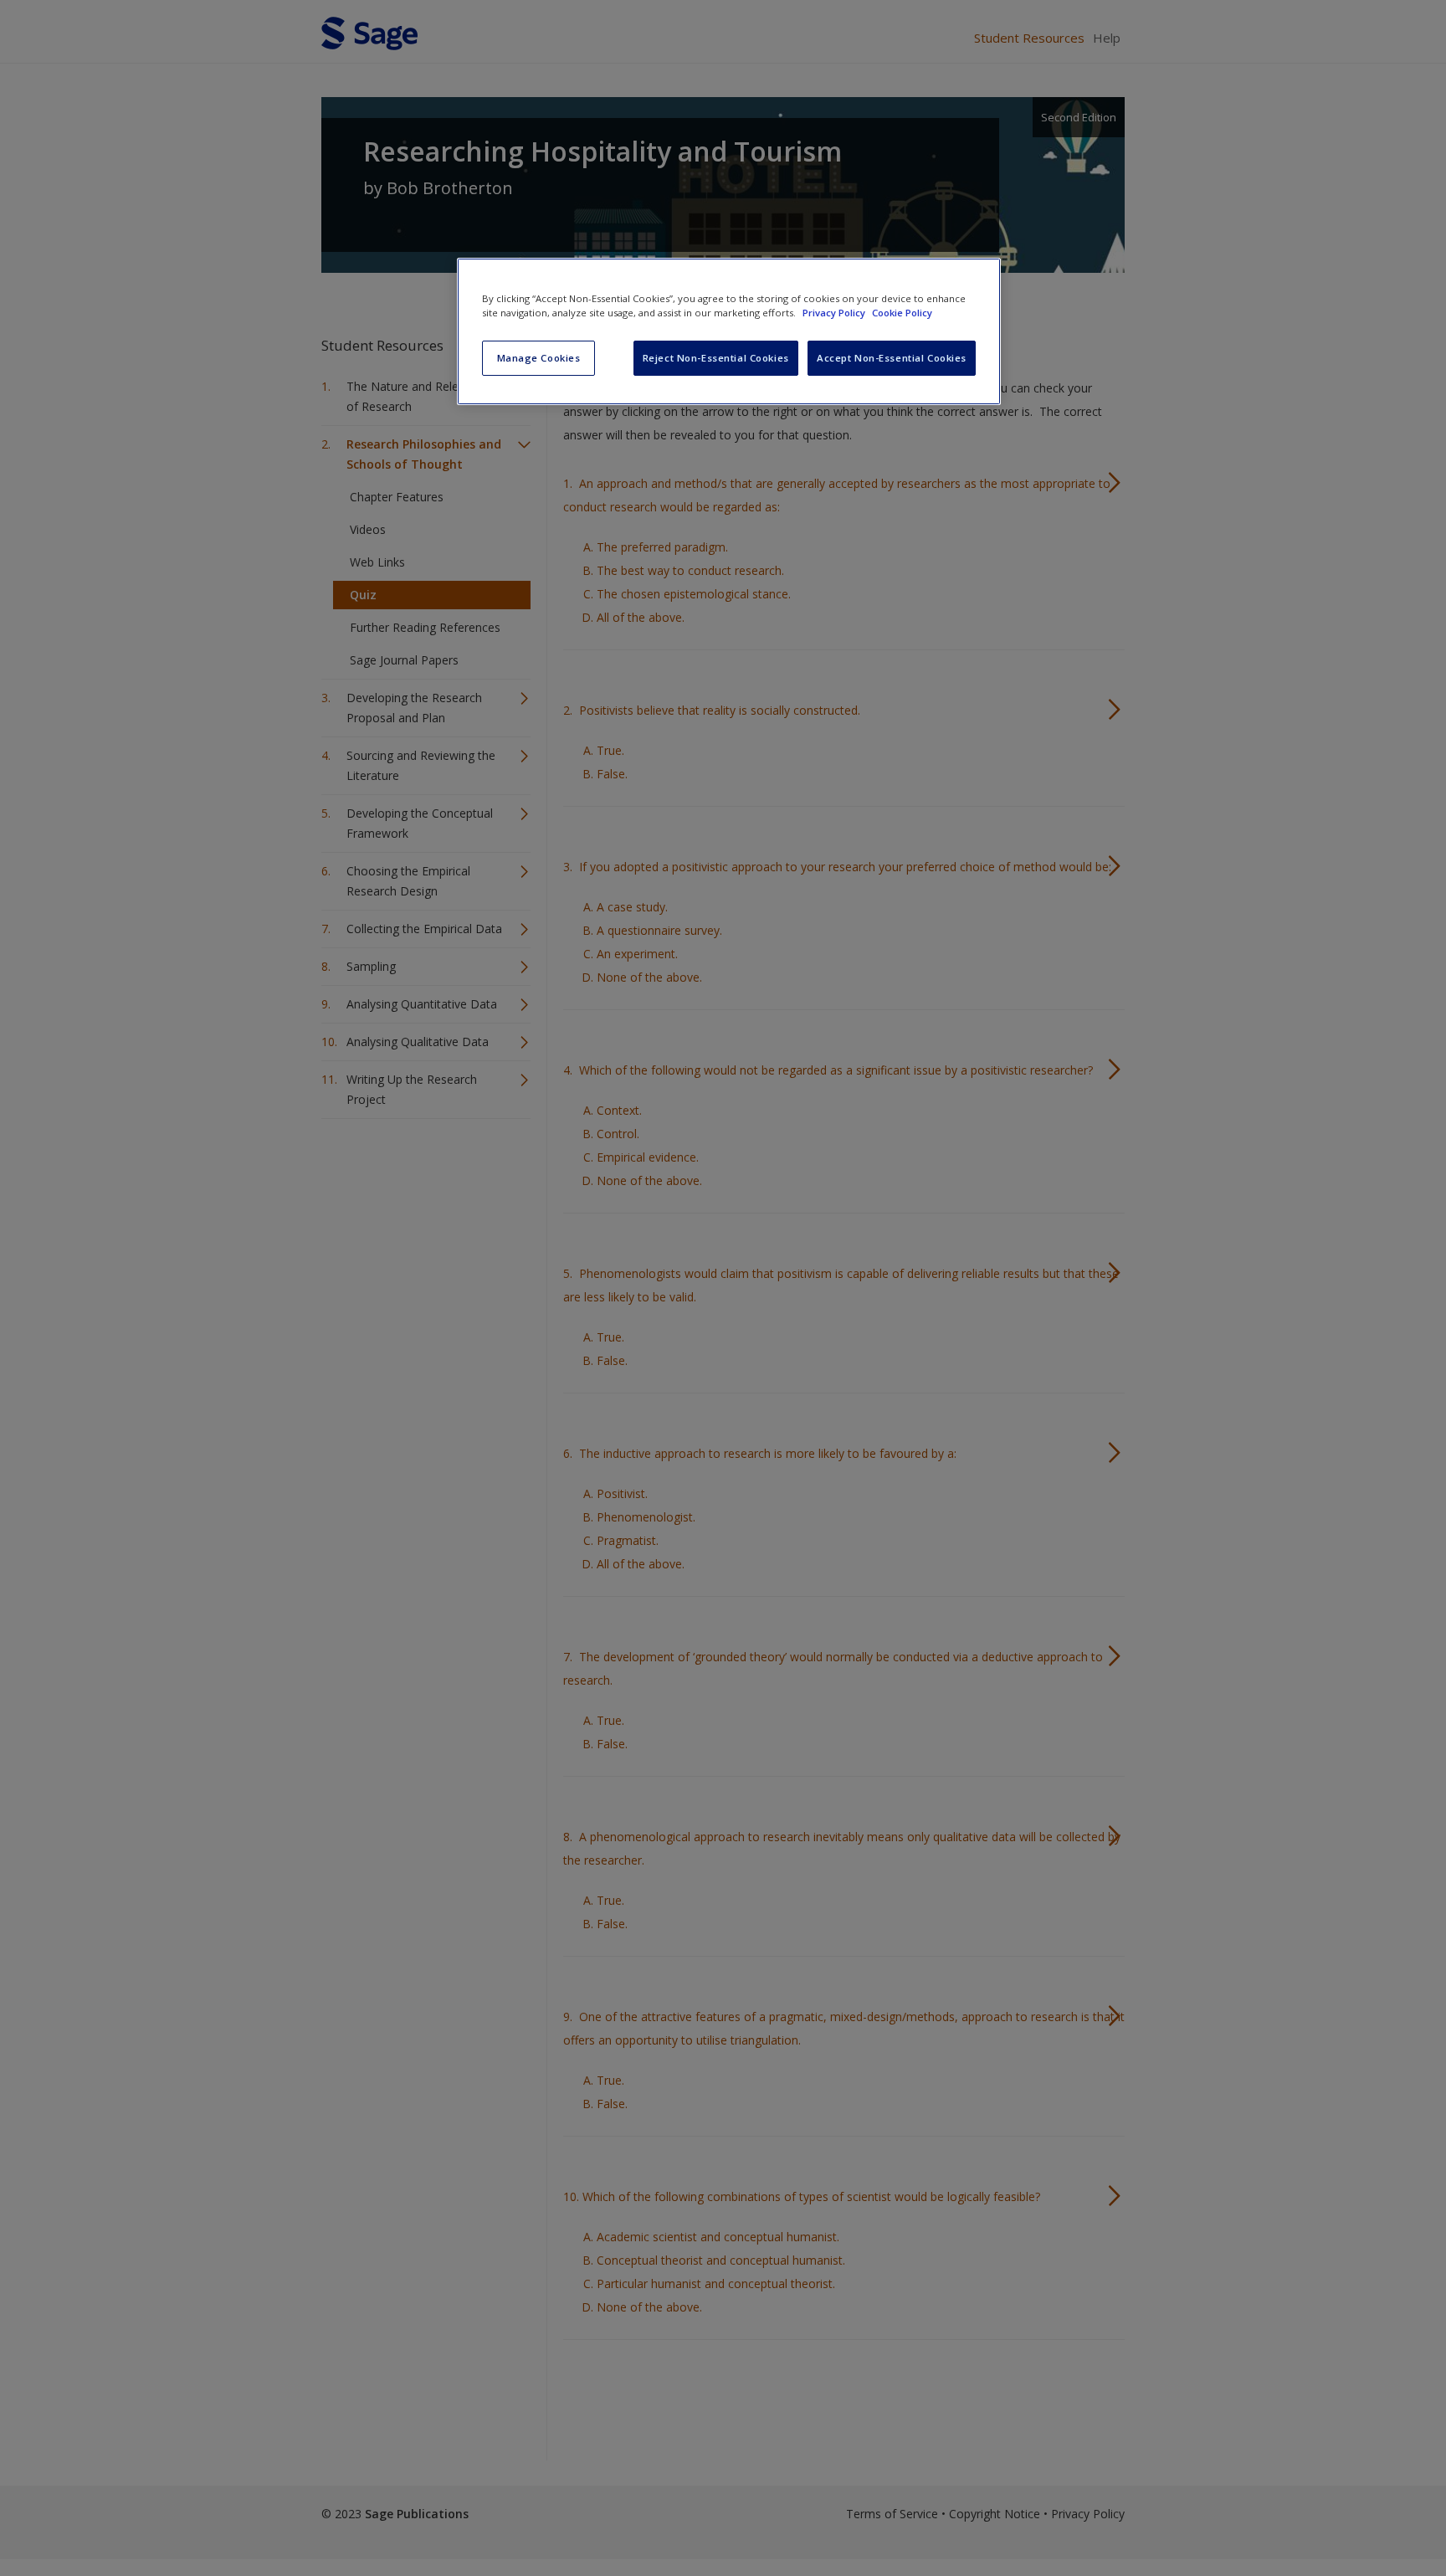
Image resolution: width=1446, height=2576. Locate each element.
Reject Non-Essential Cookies (716, 358)
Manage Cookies (539, 358)
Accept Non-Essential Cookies (892, 358)
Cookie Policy (902, 313)
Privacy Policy (835, 313)
